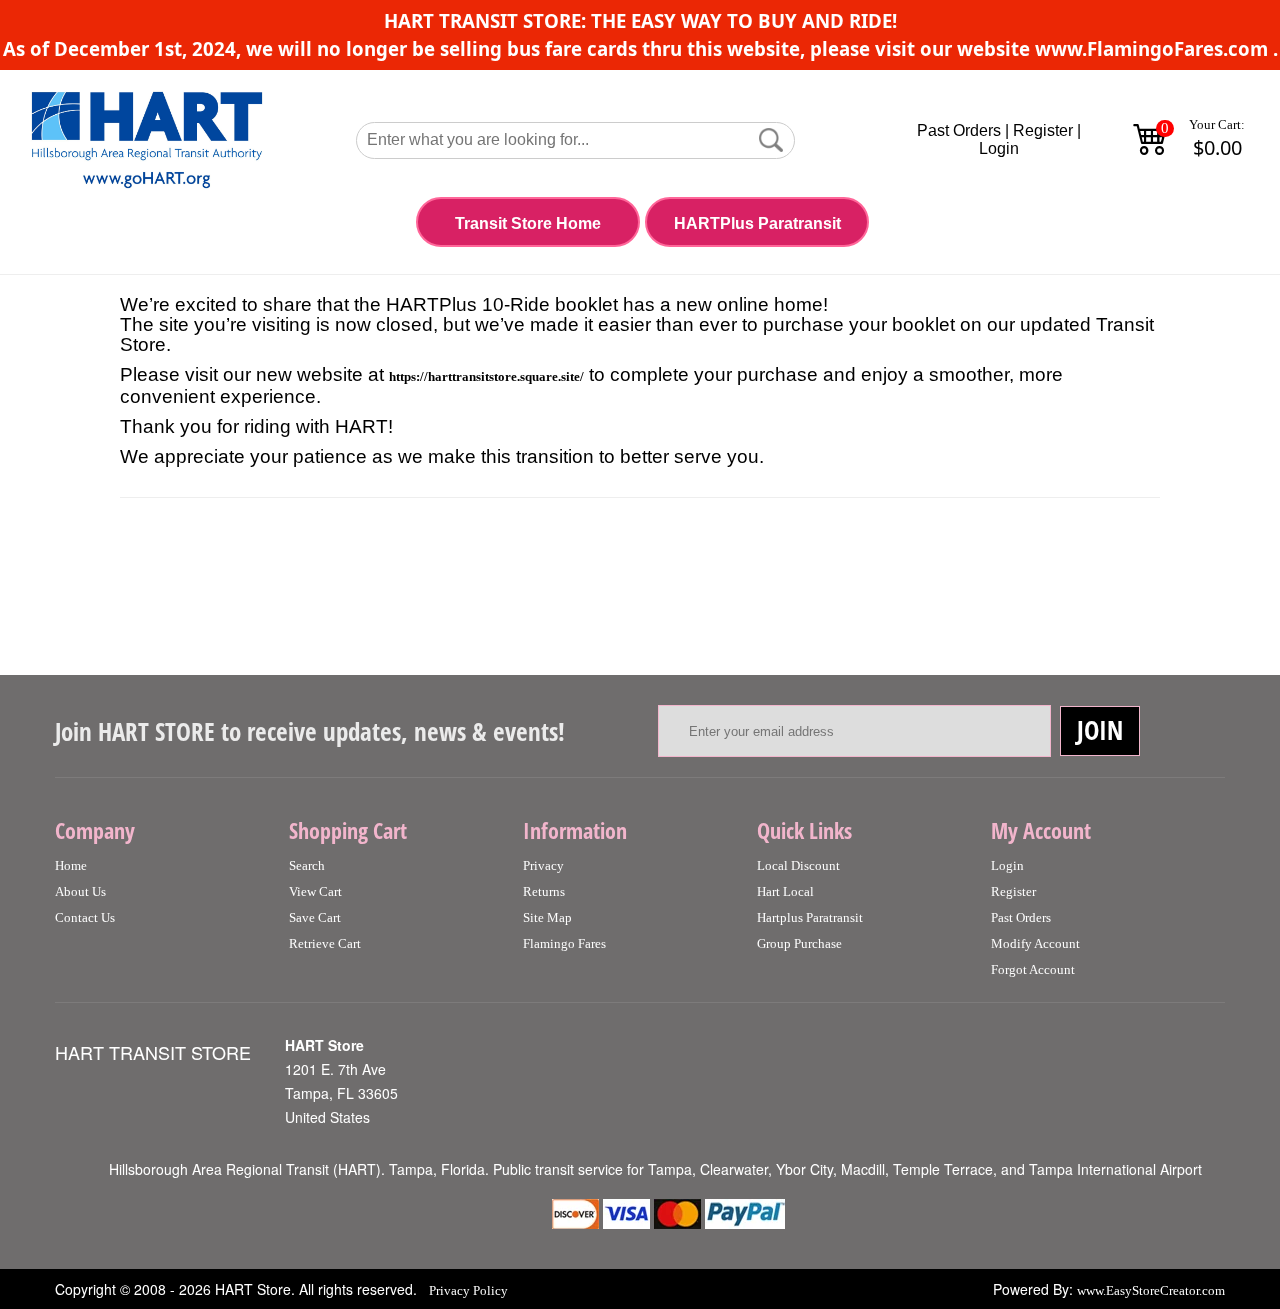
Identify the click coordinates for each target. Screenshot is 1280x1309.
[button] (771, 140)
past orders (1021, 917)
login (1007, 865)
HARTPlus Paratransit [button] (757, 223)
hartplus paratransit (810, 917)
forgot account (1033, 969)
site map (547, 917)
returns (544, 891)
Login (999, 148)
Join (1100, 730)
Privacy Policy (468, 1290)
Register (1043, 130)
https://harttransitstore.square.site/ (486, 376)
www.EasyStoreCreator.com (1151, 1290)
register (1013, 891)
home (71, 865)
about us (80, 891)
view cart (315, 891)
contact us (85, 917)
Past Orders (959, 130)
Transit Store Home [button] (528, 223)
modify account (1035, 943)
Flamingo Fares (564, 943)
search (307, 865)
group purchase (799, 943)
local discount (798, 865)
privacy (543, 865)
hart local (785, 891)
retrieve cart (325, 943)
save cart (315, 917)
